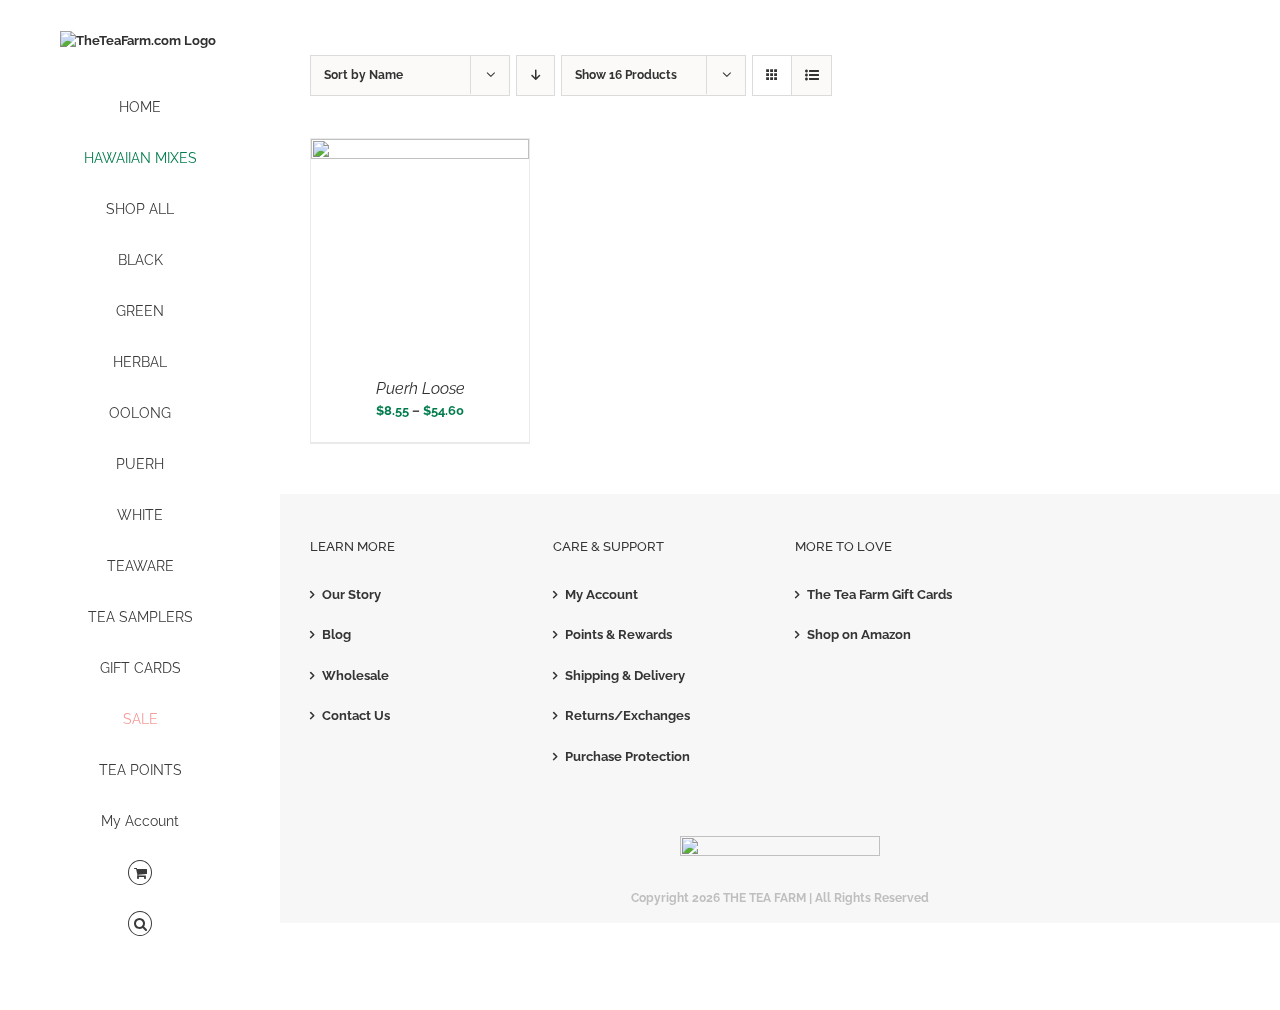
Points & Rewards (618, 634)
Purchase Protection (627, 756)
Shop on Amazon (859, 634)
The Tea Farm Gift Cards (879, 594)
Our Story (351, 594)
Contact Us (356, 715)
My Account (601, 594)
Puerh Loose (420, 388)
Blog (336, 634)
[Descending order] (535, 75)
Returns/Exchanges (627, 715)
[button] (140, 924)
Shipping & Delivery (625, 675)
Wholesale (355, 675)
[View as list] (811, 75)
